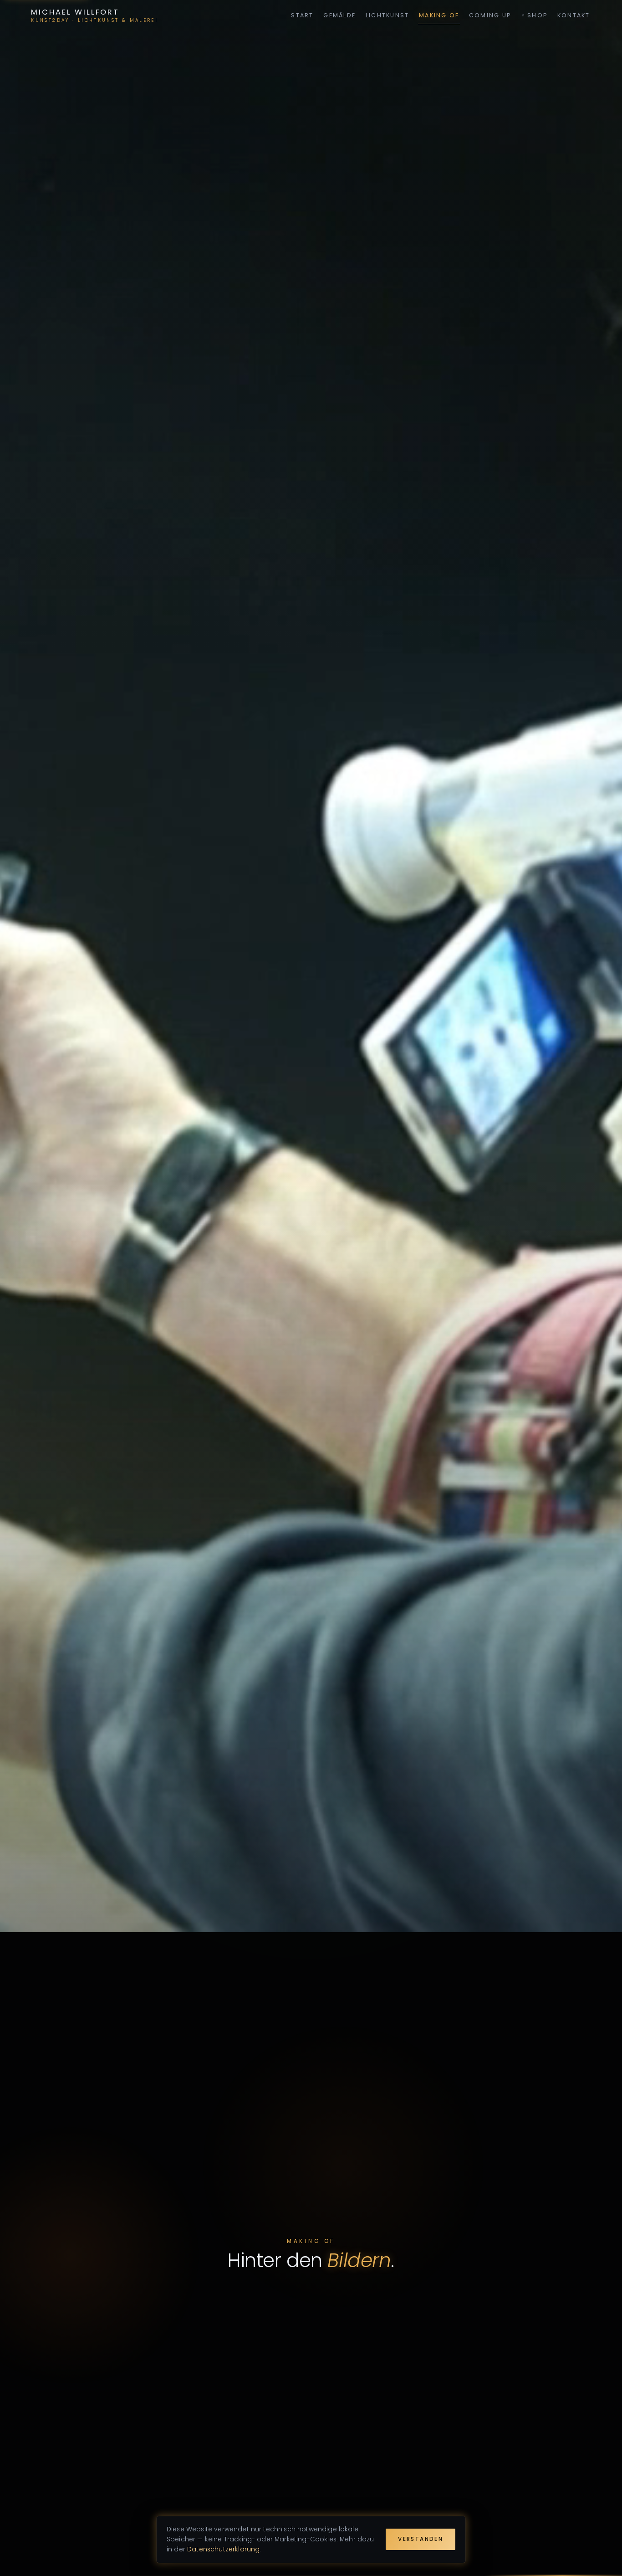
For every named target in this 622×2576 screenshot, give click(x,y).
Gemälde (339, 15)
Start (302, 15)
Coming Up (490, 15)
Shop (537, 15)
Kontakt (574, 15)
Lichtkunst (387, 15)
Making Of (439, 15)
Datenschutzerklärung (223, 2549)
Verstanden (421, 2539)
